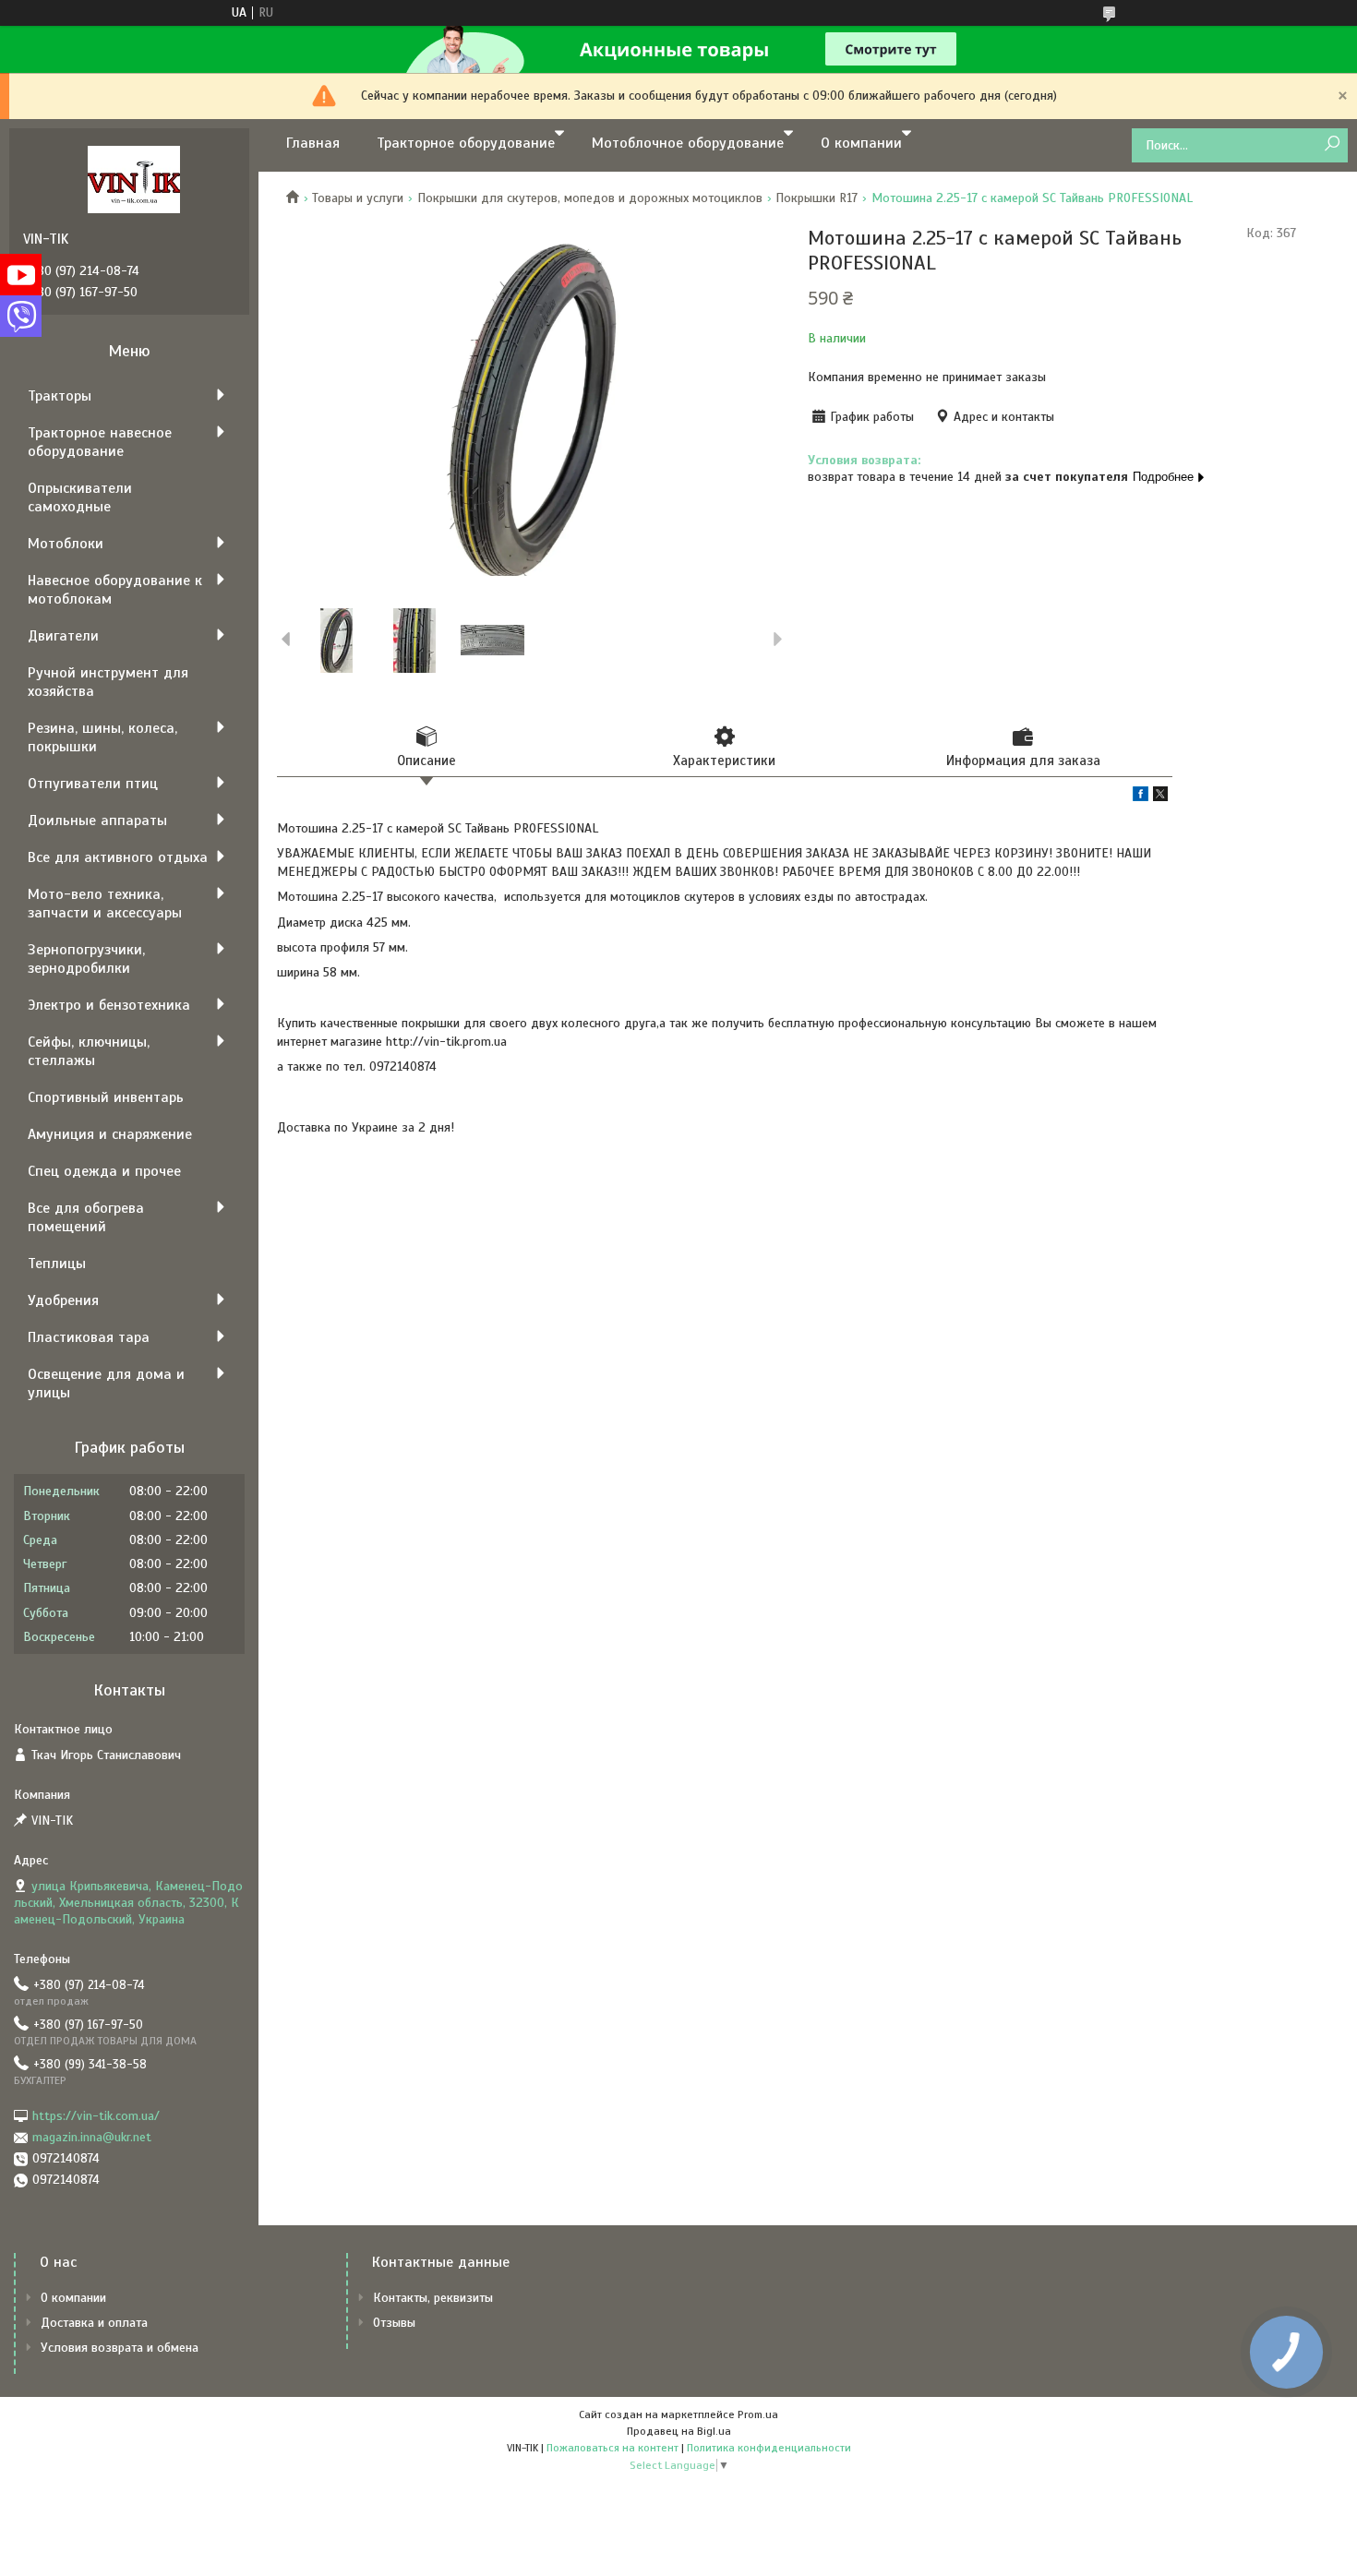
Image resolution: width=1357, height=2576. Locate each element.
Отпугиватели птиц (93, 784)
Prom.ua (758, 2414)
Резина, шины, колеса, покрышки (102, 737)
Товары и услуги (358, 198)
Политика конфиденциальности (769, 2448)
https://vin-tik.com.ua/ (96, 2116)
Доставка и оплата (94, 2323)
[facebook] (1141, 797)
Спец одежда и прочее (104, 1171)
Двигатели (63, 636)
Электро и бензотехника (109, 1005)
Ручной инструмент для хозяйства (108, 682)
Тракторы (60, 396)
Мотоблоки (66, 544)
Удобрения (63, 1300)
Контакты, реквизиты (433, 2298)
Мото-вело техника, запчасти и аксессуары (105, 904)
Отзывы (394, 2323)
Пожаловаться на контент (612, 2448)
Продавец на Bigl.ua (679, 2431)
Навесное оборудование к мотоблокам (115, 590)
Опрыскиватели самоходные (80, 497)
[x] (1160, 797)
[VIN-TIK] (134, 179)
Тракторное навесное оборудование (100, 442)
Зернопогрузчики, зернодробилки (86, 959)
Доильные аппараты (97, 821)
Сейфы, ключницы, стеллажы (89, 1051)
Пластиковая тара (89, 1337)
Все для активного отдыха (118, 857)
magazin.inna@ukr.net (92, 2137)
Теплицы (57, 1264)
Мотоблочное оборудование (688, 143)
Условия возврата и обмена (120, 2348)
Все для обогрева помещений (86, 1217)
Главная (313, 143)
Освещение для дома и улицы (106, 1384)
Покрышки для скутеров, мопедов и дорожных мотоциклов (590, 198)
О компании (861, 143)
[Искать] (1332, 144)
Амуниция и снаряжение (110, 1134)
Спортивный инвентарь (106, 1097)
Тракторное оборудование (466, 143)
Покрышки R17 (817, 198)
